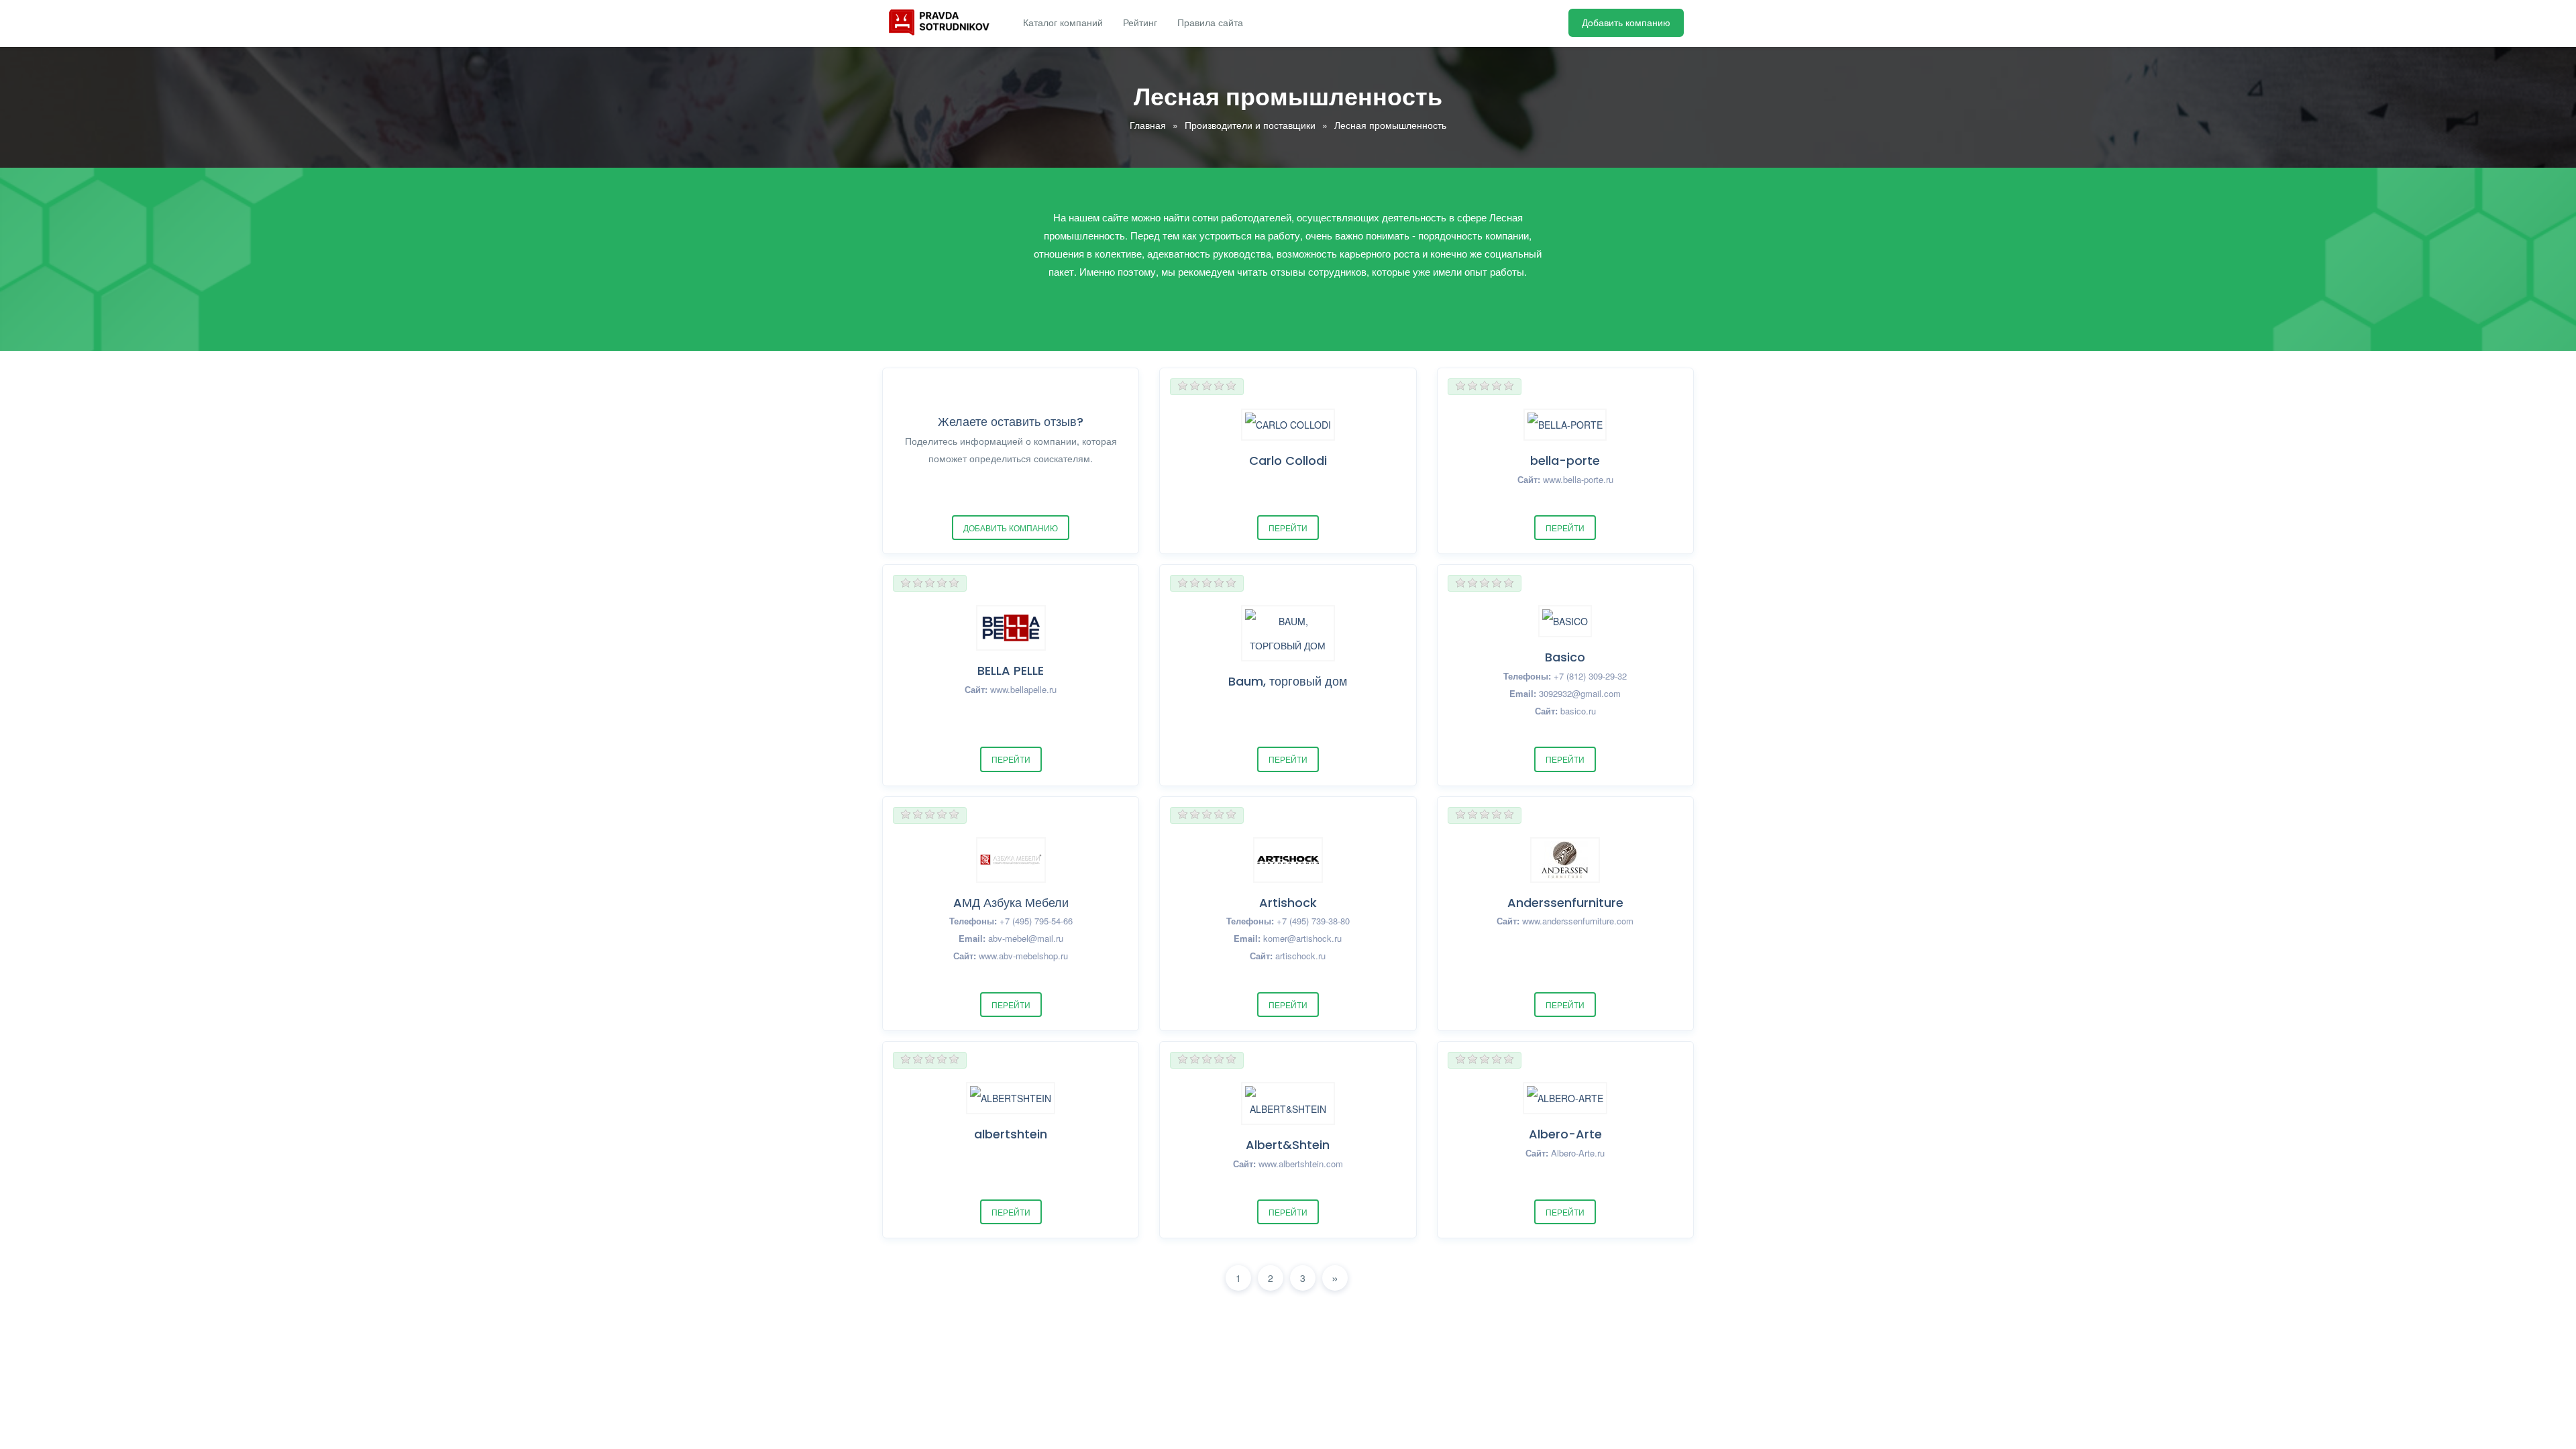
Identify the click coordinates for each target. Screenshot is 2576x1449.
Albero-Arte (1565, 1134)
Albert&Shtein (1288, 1145)
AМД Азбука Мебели (1011, 903)
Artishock (1288, 903)
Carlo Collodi (1288, 461)
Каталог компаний (1063, 23)
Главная (1148, 125)
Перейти (1288, 528)
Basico (1565, 657)
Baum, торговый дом (1288, 681)
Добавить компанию (1626, 23)
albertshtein (1011, 1134)
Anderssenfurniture (1565, 903)
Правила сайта (1210, 23)
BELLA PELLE (1011, 670)
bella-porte (1565, 461)
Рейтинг (1140, 23)
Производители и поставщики (1250, 125)
